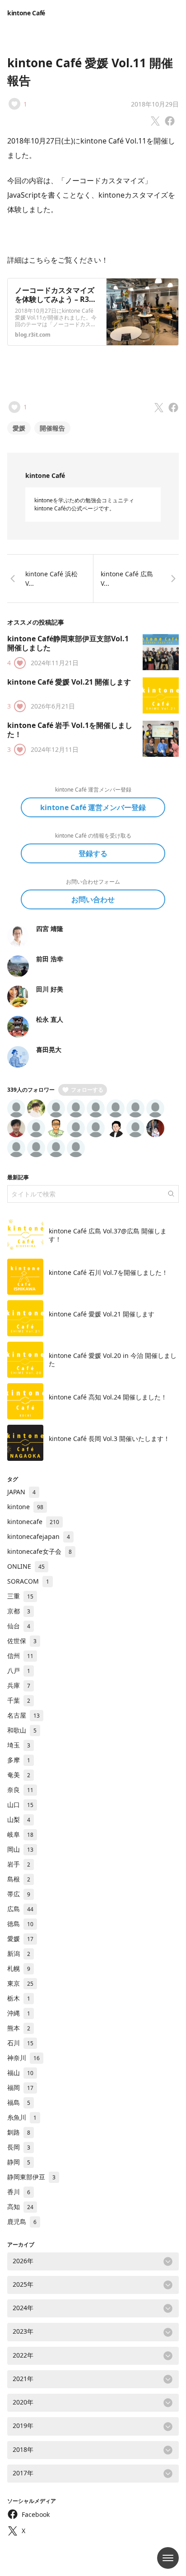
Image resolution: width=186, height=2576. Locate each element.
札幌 (19, 1968)
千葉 (19, 1700)
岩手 (19, 1864)
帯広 (19, 1894)
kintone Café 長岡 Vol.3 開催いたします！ (109, 1439)
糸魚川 (22, 2117)
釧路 (19, 2132)
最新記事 (18, 1177)
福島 (19, 2102)
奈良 (20, 1790)
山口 (20, 1805)
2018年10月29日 (155, 104)
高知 (20, 2207)
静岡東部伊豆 (31, 2177)
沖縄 (19, 2013)
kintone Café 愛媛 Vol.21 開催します (69, 682)
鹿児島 (22, 2222)
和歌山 (22, 1730)
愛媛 (19, 428)
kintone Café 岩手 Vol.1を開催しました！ (70, 730)
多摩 (19, 1760)
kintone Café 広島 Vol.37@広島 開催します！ (108, 1235)
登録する (93, 853)
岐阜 (20, 1834)
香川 (19, 2192)
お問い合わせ (93, 899)
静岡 (19, 2162)
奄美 (19, 1775)
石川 (20, 2043)
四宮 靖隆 (50, 929)
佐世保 (22, 1641)
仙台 (19, 1626)
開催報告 (52, 428)
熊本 (19, 2028)
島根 (19, 1879)
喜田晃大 (49, 1049)
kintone (25, 1507)
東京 (20, 1983)
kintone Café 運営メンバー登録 (93, 807)
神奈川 (23, 2058)
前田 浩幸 (50, 959)
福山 (20, 2073)
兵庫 (19, 1685)
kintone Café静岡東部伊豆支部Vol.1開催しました (68, 643)
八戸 (19, 1670)
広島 (20, 1909)
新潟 (19, 1953)
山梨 (19, 1819)
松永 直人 (50, 1019)
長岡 (19, 2147)
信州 (20, 1656)
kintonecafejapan (39, 1536)
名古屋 (23, 1715)
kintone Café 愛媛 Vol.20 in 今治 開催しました (113, 1360)
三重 (20, 1596)
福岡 (20, 2087)
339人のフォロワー (31, 1090)
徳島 (20, 1924)
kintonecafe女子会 (40, 1551)
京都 (19, 1611)
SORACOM (28, 1581)
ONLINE (26, 1566)
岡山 (20, 1849)
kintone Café (26, 13)
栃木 (19, 1998)
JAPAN (21, 1492)
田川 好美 (50, 989)
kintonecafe (33, 1522)
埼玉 (19, 1745)
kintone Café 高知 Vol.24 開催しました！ (108, 1397)
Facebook (36, 2514)
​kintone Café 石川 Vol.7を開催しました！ (108, 1272)
